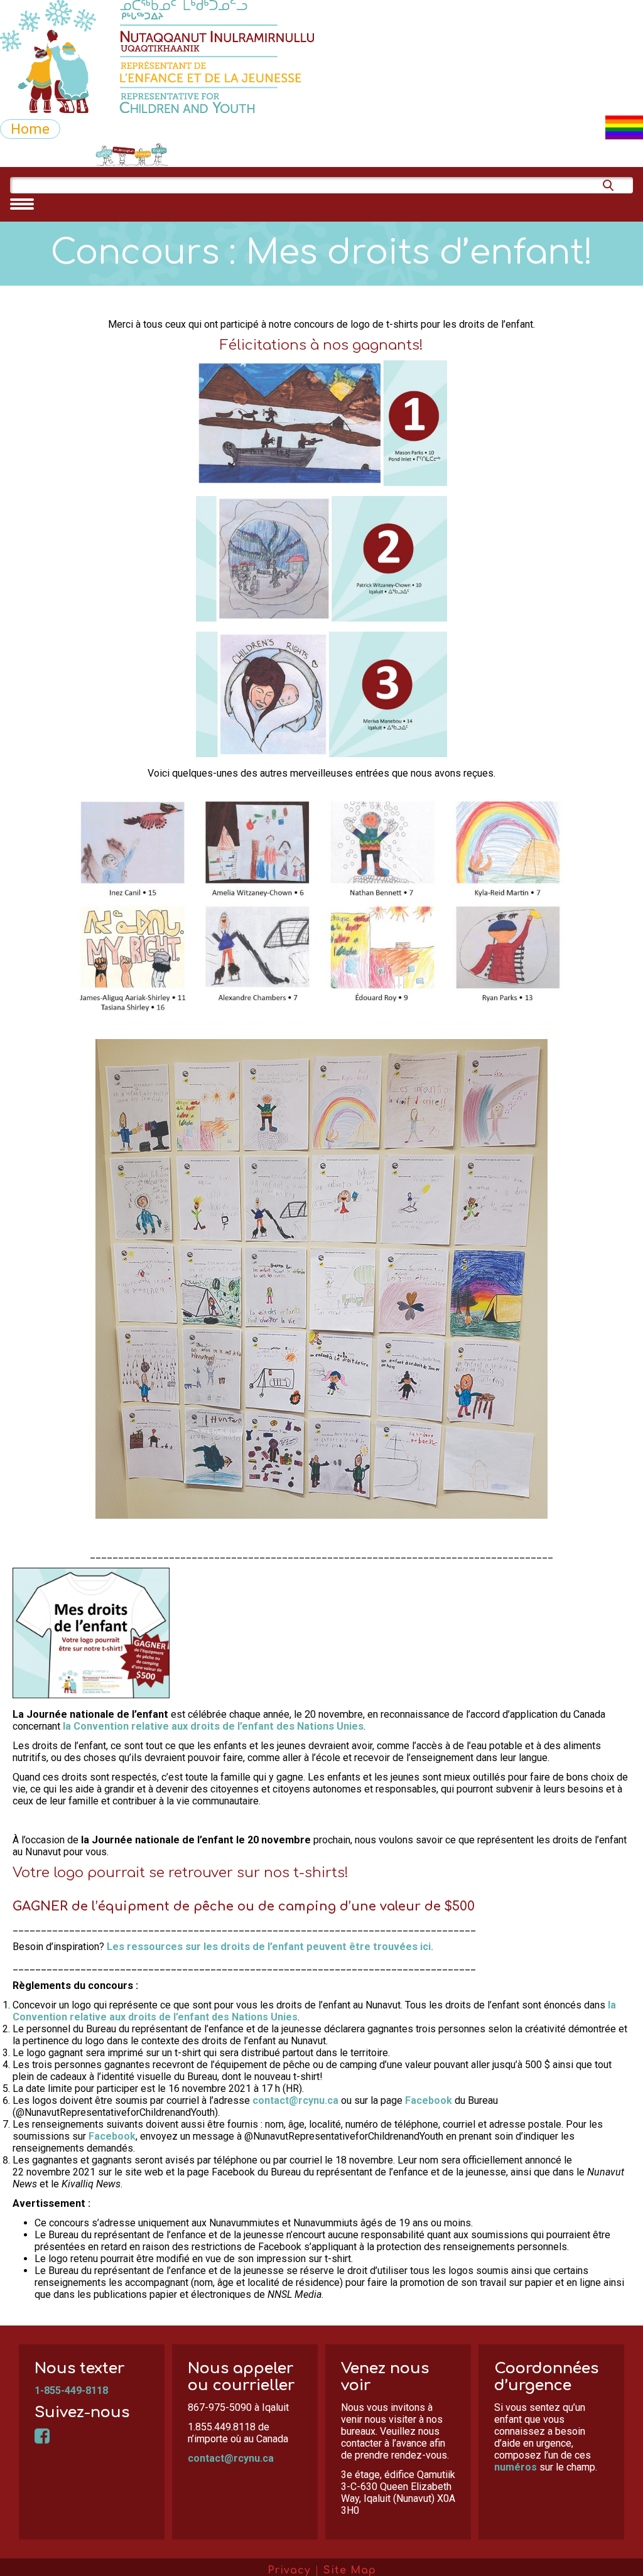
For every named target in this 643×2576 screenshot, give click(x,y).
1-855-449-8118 (71, 2390)
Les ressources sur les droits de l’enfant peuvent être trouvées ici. (270, 1947)
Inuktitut (31, 154)
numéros (516, 2467)
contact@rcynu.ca (295, 2100)
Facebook (429, 2100)
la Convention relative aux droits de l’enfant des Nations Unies (213, 1726)
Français (171, 154)
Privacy (289, 2570)
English (230, 154)
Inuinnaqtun (104, 154)
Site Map (350, 2570)
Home (30, 129)
